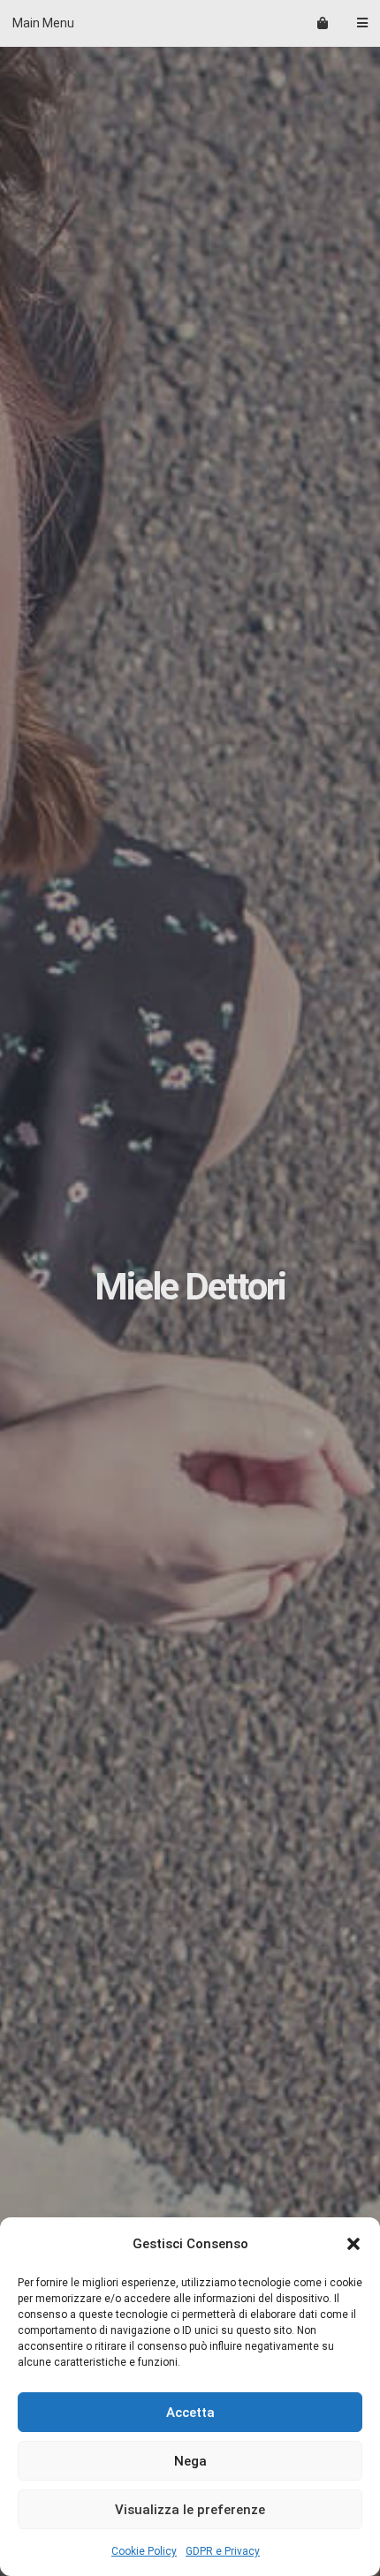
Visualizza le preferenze (190, 2510)
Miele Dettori (190, 1287)
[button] (353, 2244)
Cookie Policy (144, 2551)
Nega (190, 2461)
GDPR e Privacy (223, 2551)
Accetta (190, 2413)
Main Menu (43, 23)
